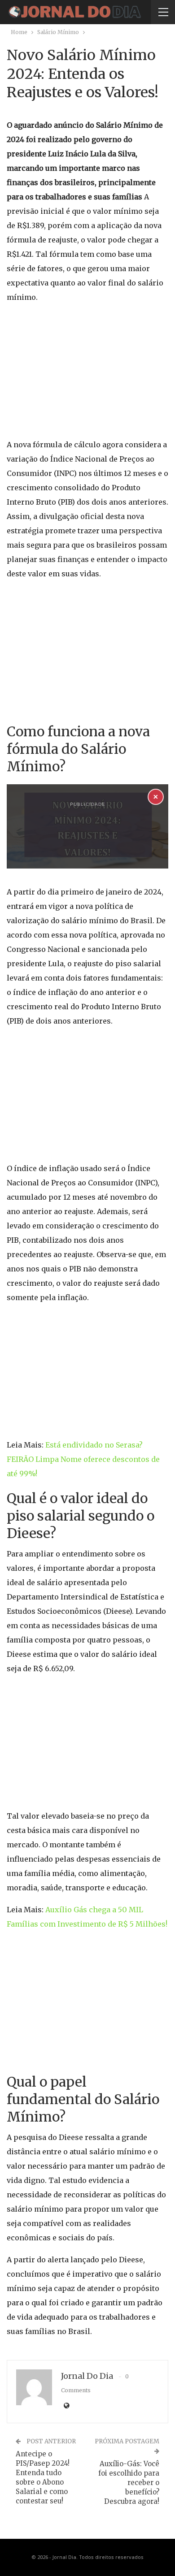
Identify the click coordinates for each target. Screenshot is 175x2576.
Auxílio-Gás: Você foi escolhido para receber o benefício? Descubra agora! (129, 2483)
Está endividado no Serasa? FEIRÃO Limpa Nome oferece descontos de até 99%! (83, 1459)
